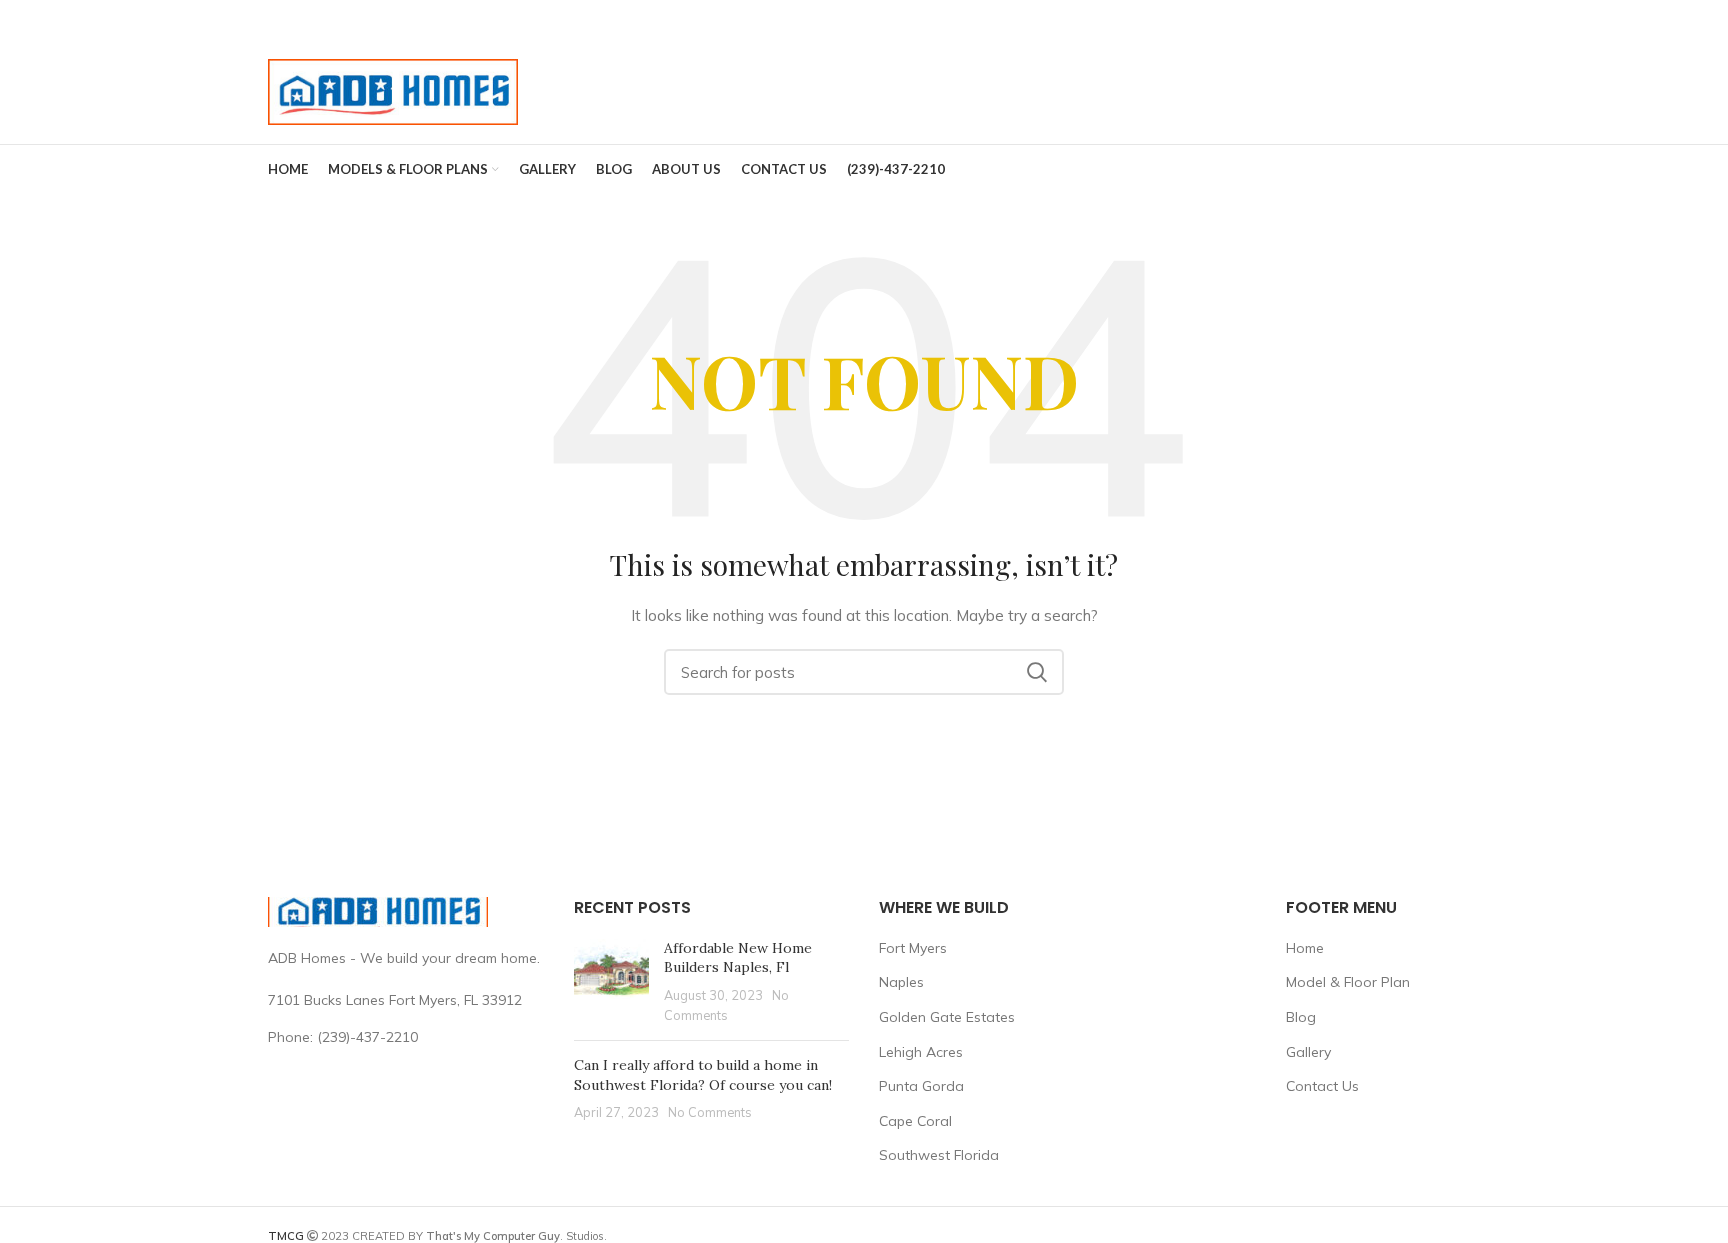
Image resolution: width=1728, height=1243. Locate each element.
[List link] (406, 1037)
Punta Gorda (921, 1086)
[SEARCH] (1037, 672)
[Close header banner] (1703, 20)
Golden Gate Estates (947, 1017)
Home (1305, 948)
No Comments (710, 1112)
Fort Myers (913, 948)
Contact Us (1322, 1086)
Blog (1301, 1017)
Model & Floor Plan (1348, 982)
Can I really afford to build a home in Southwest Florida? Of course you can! (703, 1075)
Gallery (1308, 1052)
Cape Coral (915, 1121)
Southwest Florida (939, 1155)
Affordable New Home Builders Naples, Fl (738, 958)
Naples (901, 982)
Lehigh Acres (921, 1052)
